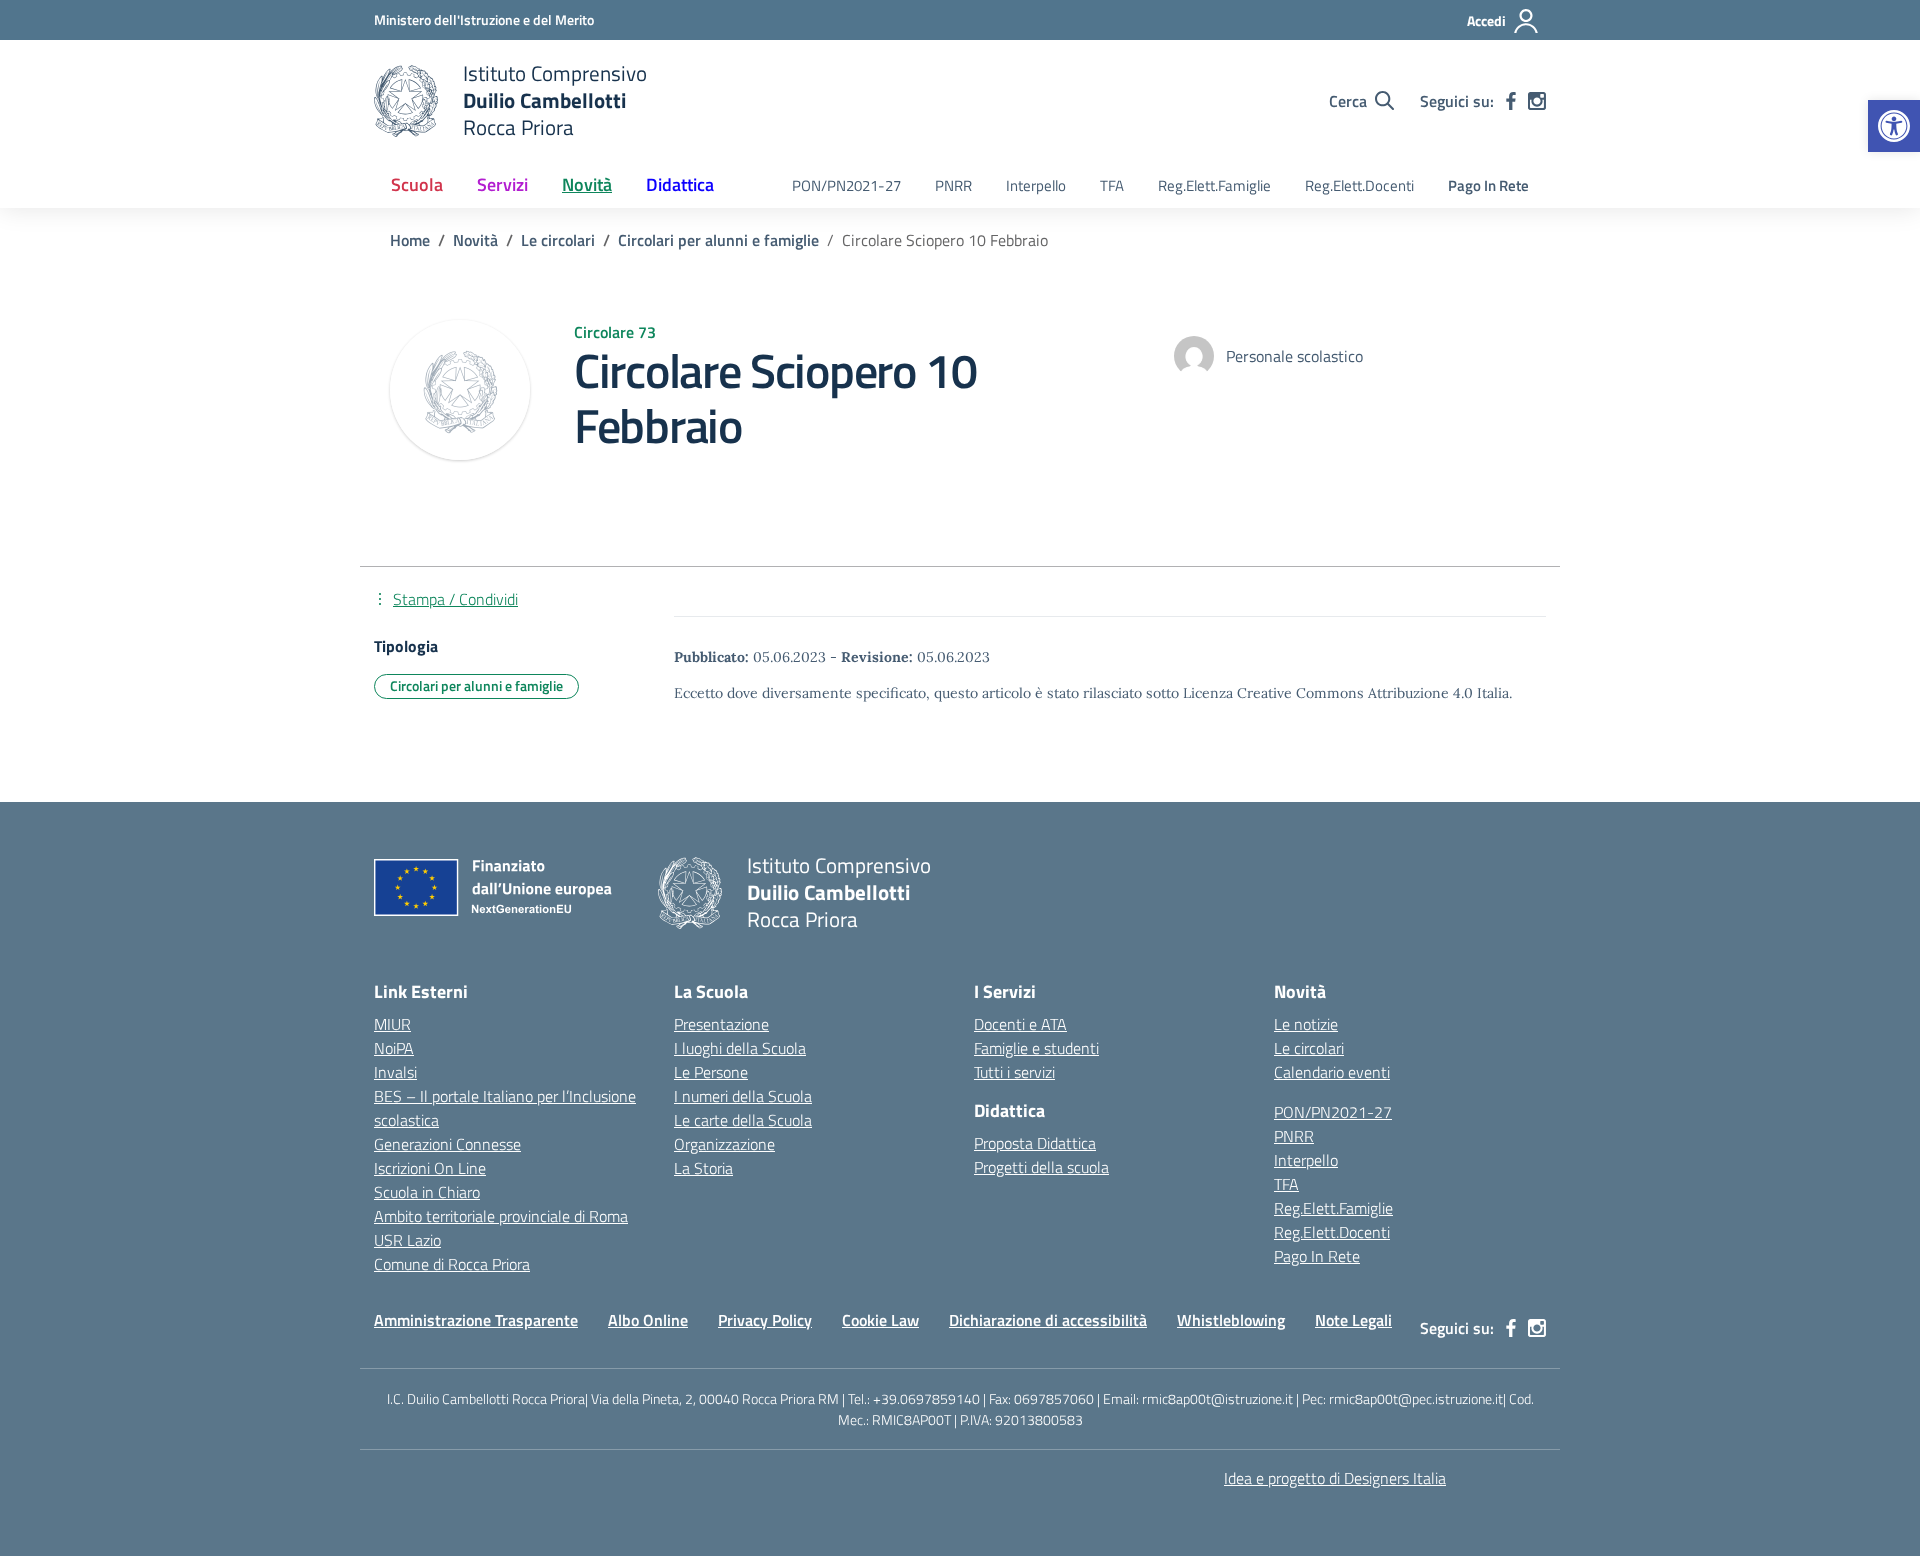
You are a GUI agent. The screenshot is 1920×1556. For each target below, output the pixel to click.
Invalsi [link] (395, 1072)
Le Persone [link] (711, 1072)
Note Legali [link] (1353, 1320)
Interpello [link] (1036, 185)
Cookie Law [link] (880, 1320)
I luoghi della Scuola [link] (740, 1048)
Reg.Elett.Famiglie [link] (1214, 185)
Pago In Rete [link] (1488, 185)
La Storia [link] (703, 1168)
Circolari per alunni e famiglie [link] (476, 685)
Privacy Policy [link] (765, 1320)
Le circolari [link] (1309, 1048)
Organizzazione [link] (724, 1144)
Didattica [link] (680, 184)
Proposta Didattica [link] (1035, 1143)
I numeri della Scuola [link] (743, 1096)
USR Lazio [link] (407, 1240)
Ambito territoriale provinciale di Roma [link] (501, 1216)
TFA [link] (1112, 185)
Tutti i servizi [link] (1014, 1072)
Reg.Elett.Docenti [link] (1359, 185)
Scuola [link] (417, 184)
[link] (1894, 126)
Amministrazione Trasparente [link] (476, 1320)
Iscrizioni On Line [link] (430, 1168)
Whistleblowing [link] (1231, 1320)
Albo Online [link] (648, 1320)
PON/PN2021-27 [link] (846, 185)
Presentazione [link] (721, 1024)
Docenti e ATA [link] (1020, 1024)
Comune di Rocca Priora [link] (452, 1264)
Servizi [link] (502, 184)
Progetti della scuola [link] (1041, 1167)
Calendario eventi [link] (1332, 1072)
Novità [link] (587, 184)
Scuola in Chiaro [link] (427, 1192)
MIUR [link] (392, 1024)
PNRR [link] (953, 185)
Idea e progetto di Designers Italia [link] (1335, 1478)
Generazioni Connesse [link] (447, 1144)
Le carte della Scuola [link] (743, 1120)
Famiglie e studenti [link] (1036, 1048)
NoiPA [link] (394, 1048)
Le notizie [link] (1306, 1024)
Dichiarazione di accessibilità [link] (1048, 1320)
